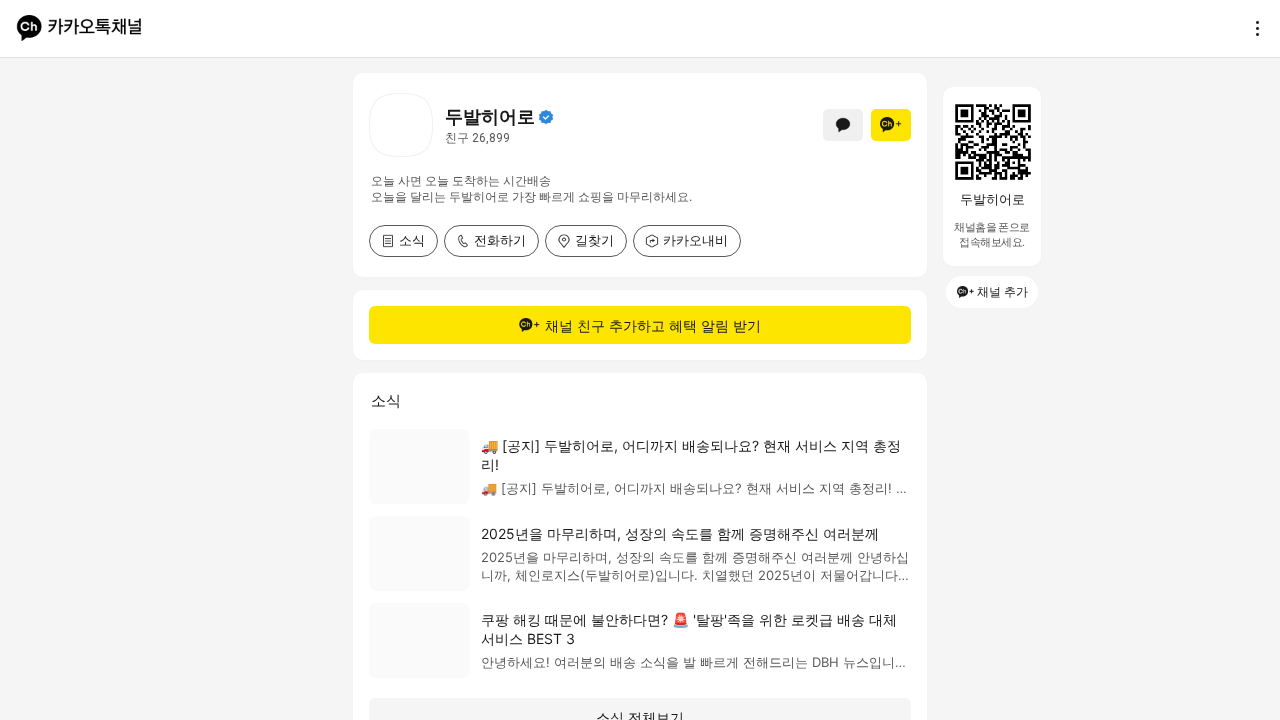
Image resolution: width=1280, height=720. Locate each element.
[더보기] (1252, 28)
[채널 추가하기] (891, 125)
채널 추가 (1002, 291)
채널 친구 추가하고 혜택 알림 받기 (653, 325)
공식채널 (546, 117)
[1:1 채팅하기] (843, 125)
